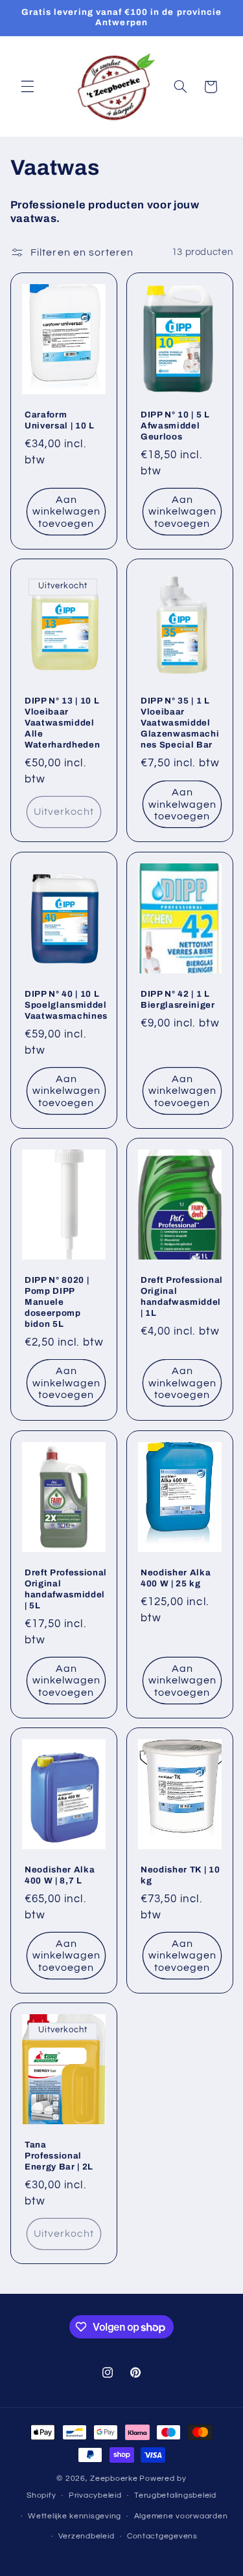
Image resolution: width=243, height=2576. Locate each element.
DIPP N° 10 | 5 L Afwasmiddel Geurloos (175, 426)
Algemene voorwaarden (181, 2516)
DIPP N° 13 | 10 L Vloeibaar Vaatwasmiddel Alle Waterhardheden (62, 723)
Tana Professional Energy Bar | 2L (59, 2156)
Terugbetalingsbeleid (175, 2495)
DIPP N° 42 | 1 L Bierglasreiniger (178, 999)
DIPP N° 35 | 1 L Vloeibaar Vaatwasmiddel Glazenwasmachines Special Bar (180, 723)
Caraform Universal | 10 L (60, 420)
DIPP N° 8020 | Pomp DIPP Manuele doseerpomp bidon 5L (57, 1302)
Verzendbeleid (87, 2536)
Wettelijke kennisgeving (75, 2516)
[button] (27, 87)
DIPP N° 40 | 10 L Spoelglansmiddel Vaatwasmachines (66, 1005)
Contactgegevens (162, 2536)
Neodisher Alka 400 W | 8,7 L (60, 1875)
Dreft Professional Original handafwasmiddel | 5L (66, 1588)
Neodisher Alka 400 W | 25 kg (176, 1577)
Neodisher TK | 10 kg (180, 1875)
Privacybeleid (95, 2495)
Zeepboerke (114, 2479)
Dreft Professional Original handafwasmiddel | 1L (182, 1296)
